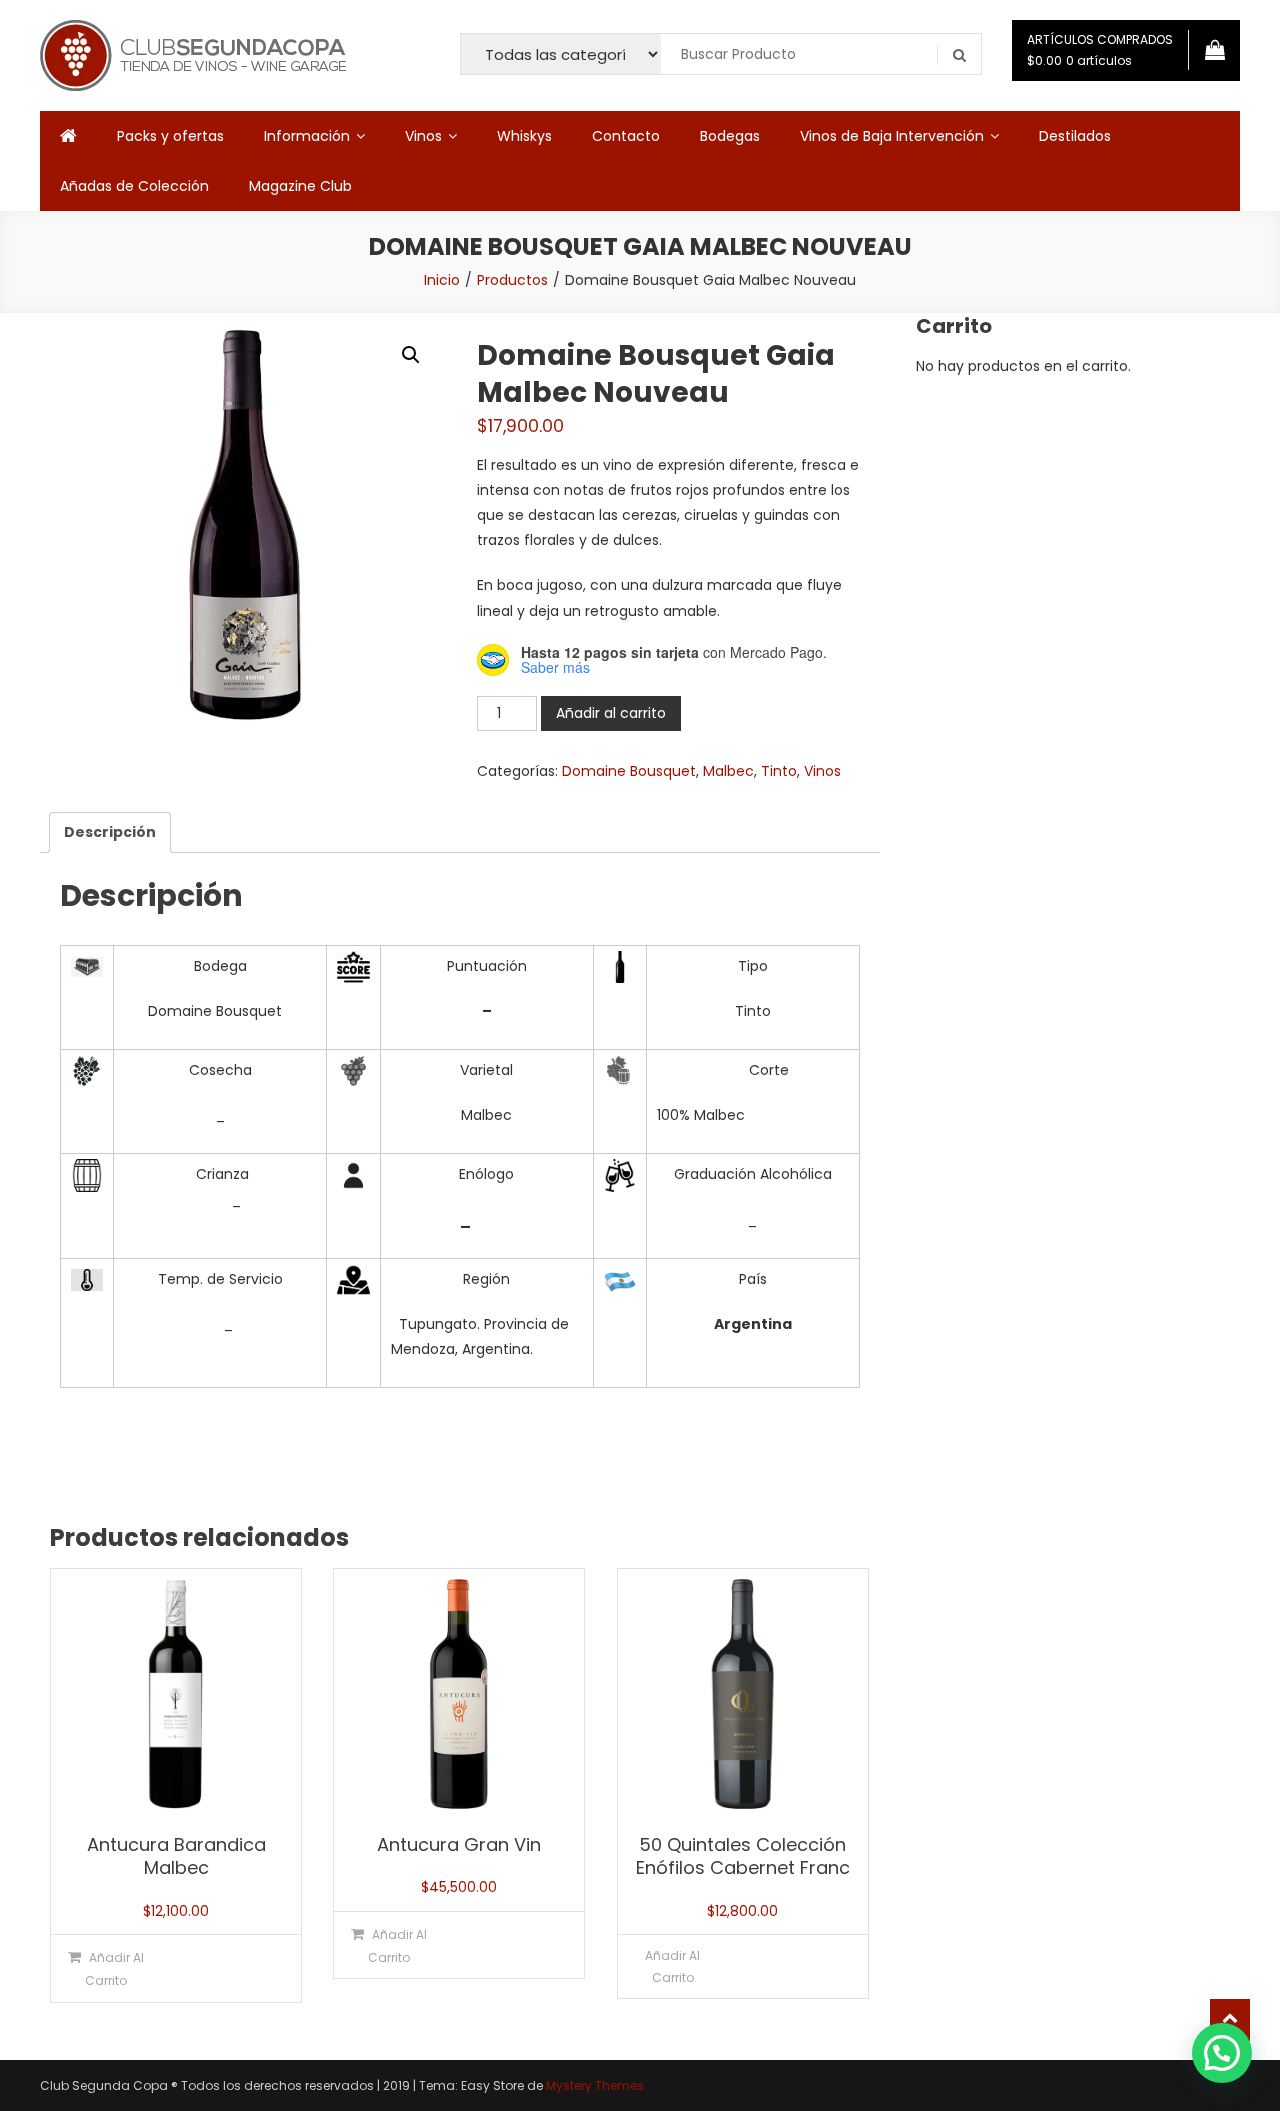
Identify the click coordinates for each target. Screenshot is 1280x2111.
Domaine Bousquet (629, 771)
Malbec (728, 771)
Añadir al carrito (611, 713)
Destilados (1075, 136)
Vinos (423, 136)
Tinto (779, 771)
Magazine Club (300, 186)
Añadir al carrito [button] (114, 1969)
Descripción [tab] (110, 832)
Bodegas (730, 136)
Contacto (626, 136)
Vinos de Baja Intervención (892, 136)
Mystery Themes (595, 2085)
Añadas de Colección (134, 186)
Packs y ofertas (170, 136)
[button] (411, 355)
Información (307, 136)
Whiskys (524, 136)
